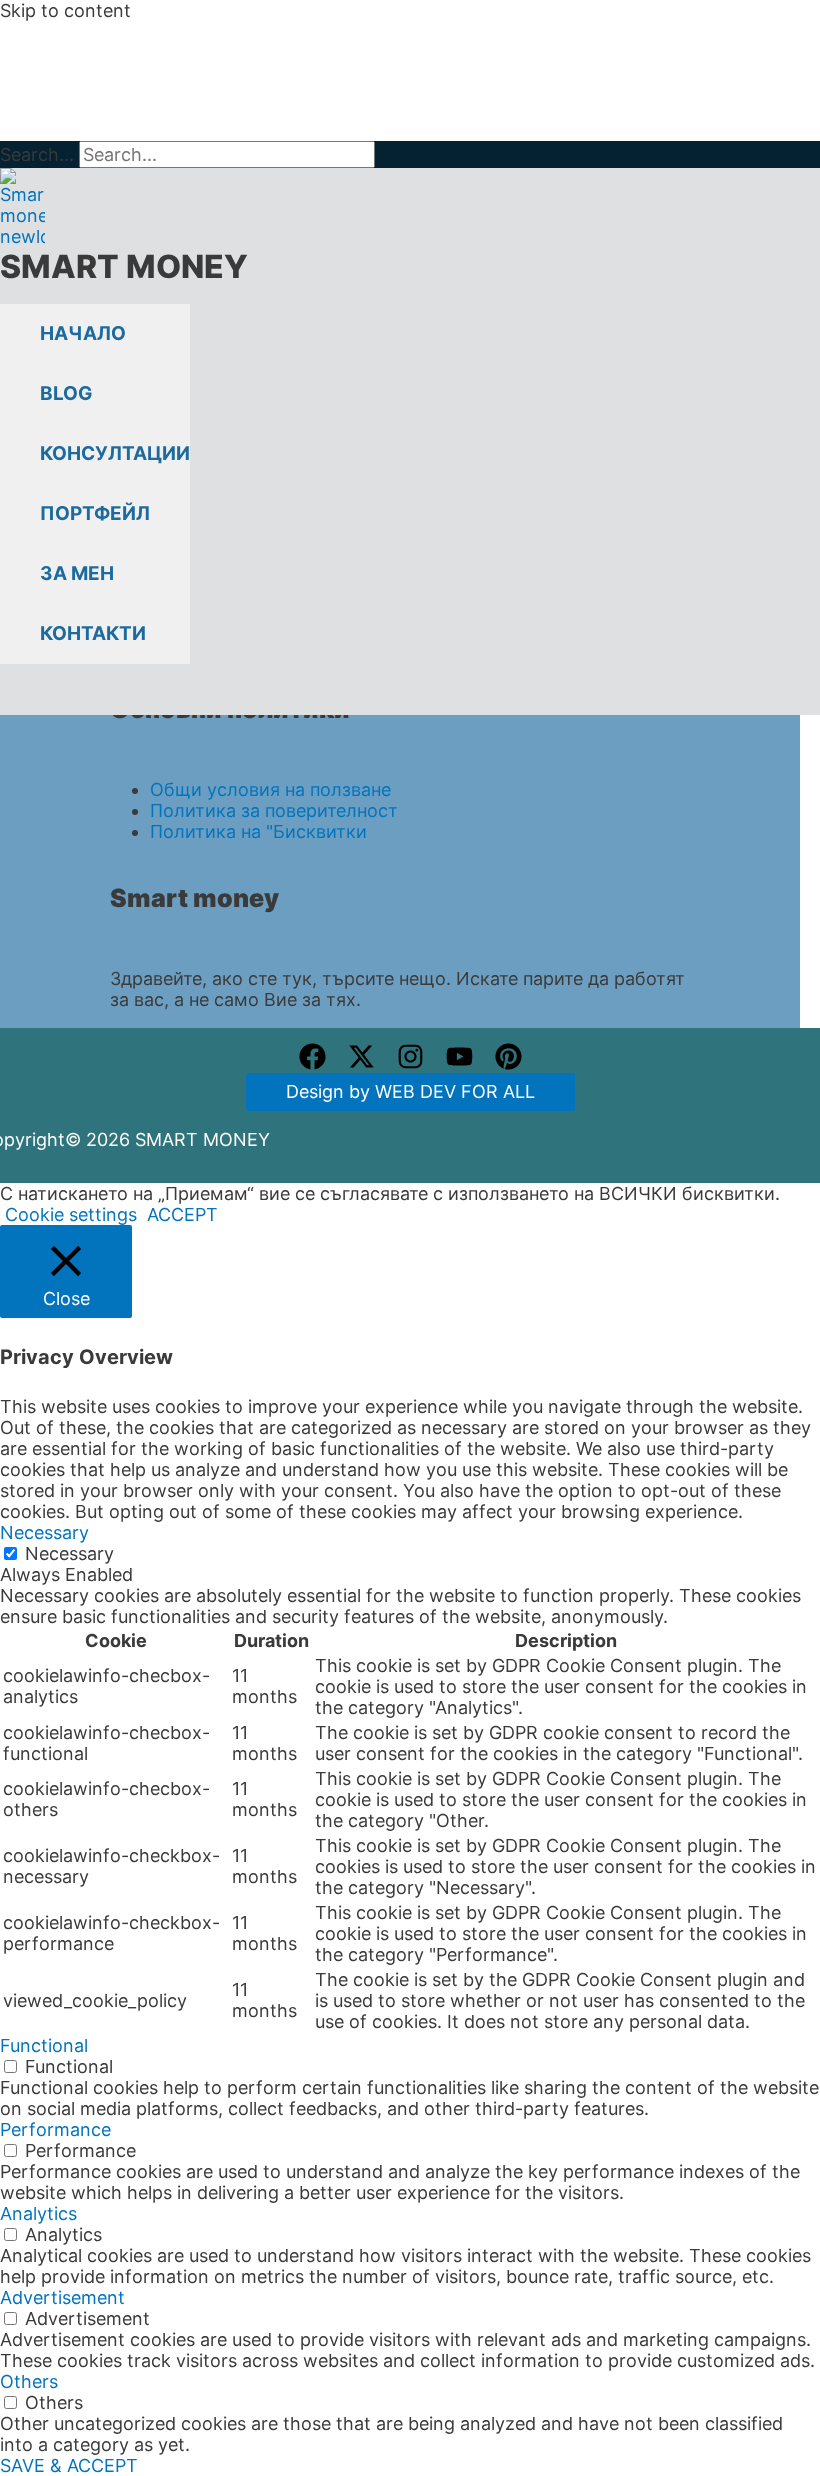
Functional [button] (44, 2045)
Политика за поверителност (274, 810)
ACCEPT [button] (182, 1214)
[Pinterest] (508, 1063)
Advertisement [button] (62, 2297)
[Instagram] (410, 1063)
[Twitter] (361, 1063)
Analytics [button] (38, 2213)
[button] (10, 698)
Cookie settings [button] (71, 1214)
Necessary (69, 1553)
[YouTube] (459, 1063)
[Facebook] (312, 1063)
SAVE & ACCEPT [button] (69, 2465)
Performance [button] (55, 2129)
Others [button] (29, 2381)
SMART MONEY (124, 266)
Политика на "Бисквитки (258, 831)
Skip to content (65, 10)
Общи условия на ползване (270, 789)
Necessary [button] (44, 1532)
